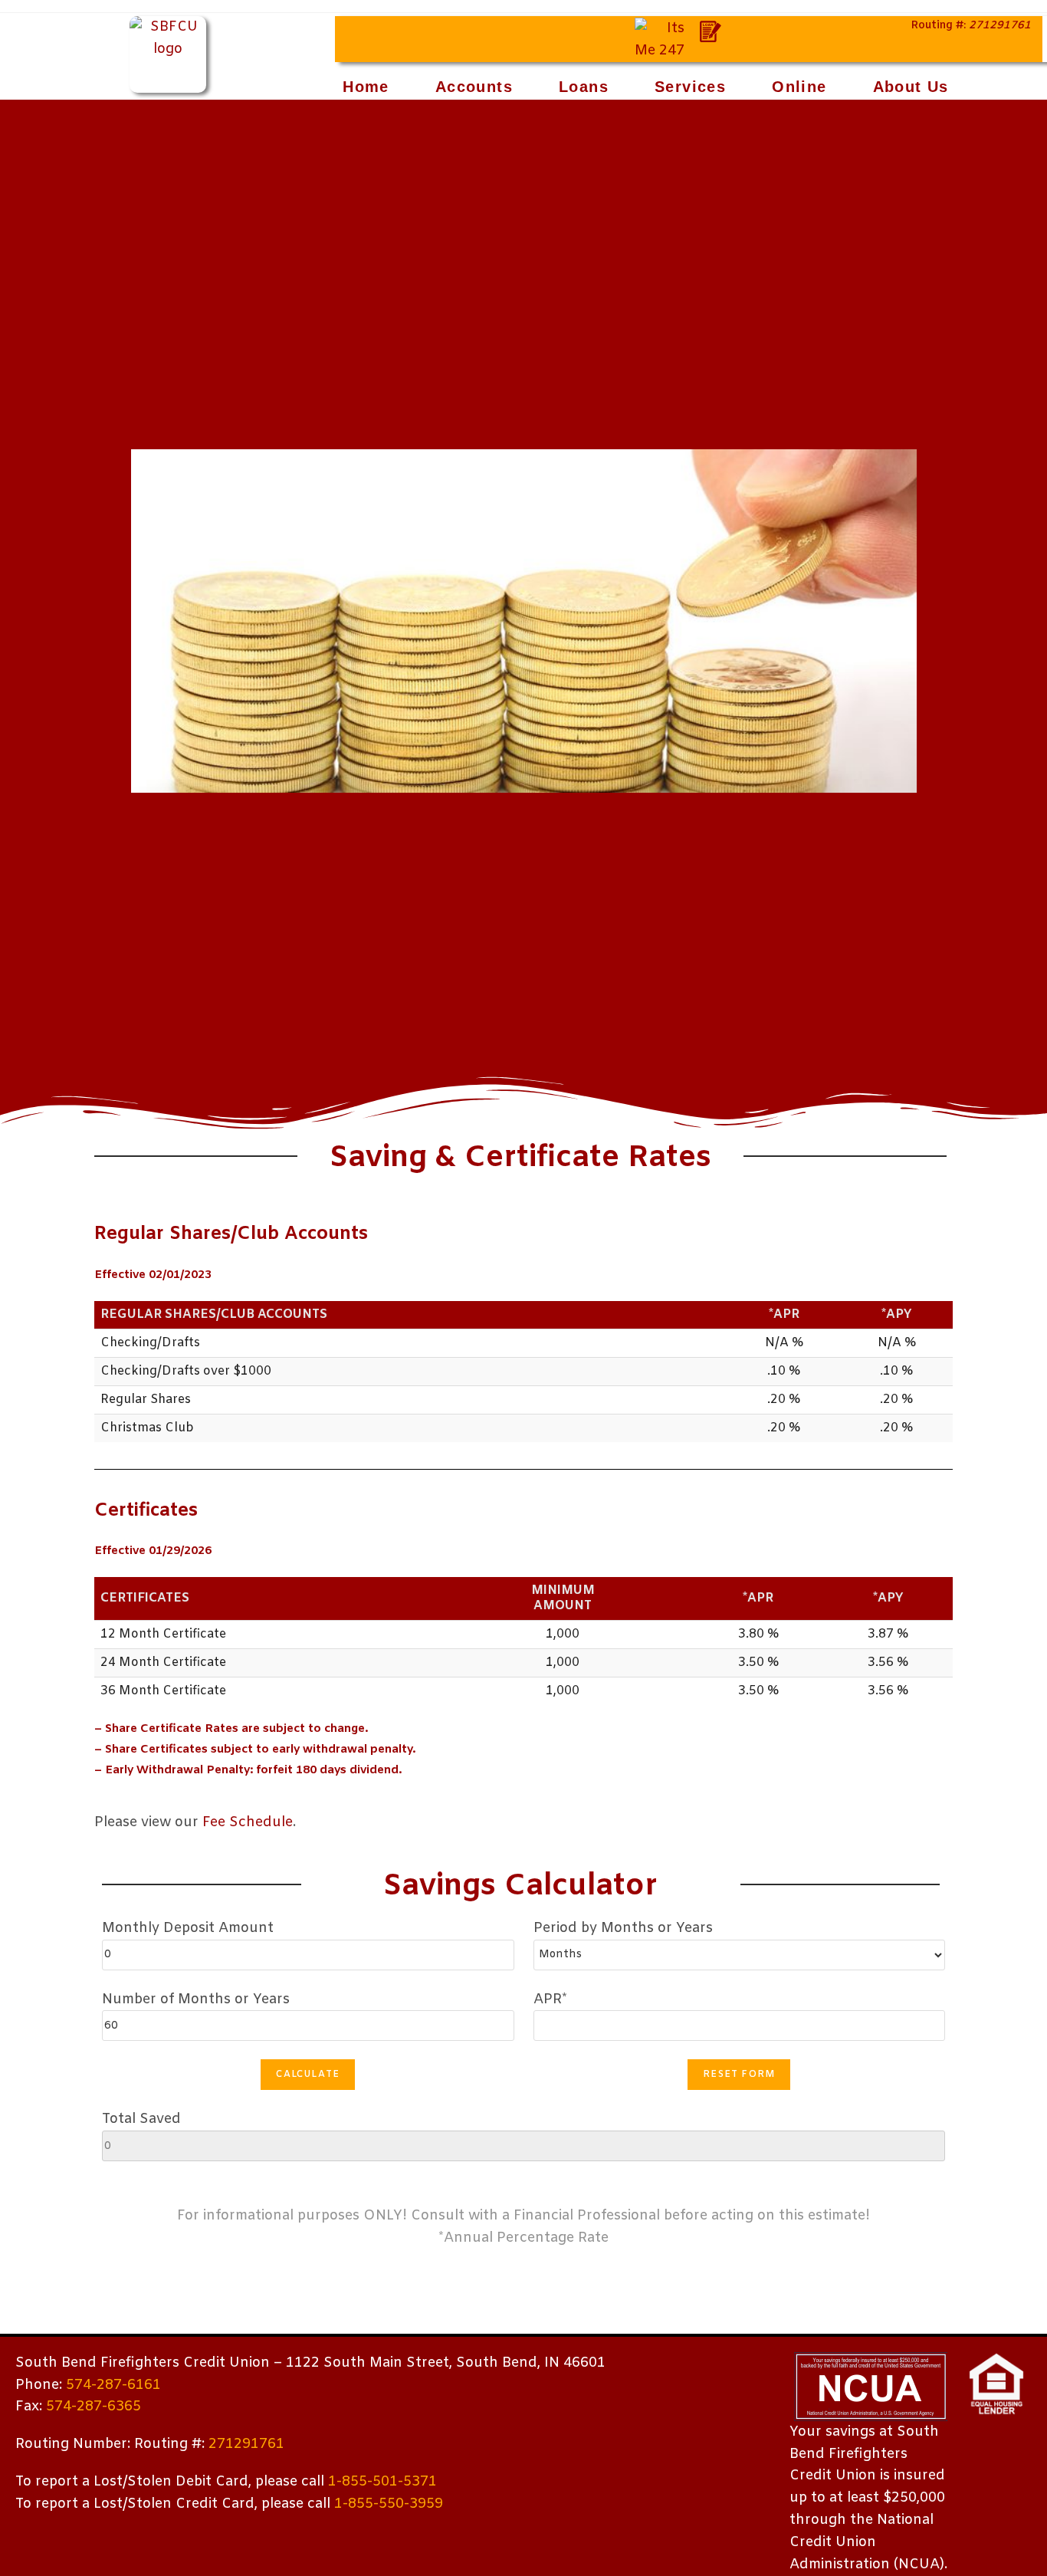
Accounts (474, 87)
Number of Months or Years (196, 1999)
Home (366, 87)
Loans (584, 87)
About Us (911, 87)
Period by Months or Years (623, 1928)
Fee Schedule (248, 1822)
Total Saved (141, 2119)
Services (690, 87)
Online (799, 87)
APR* (550, 1999)
